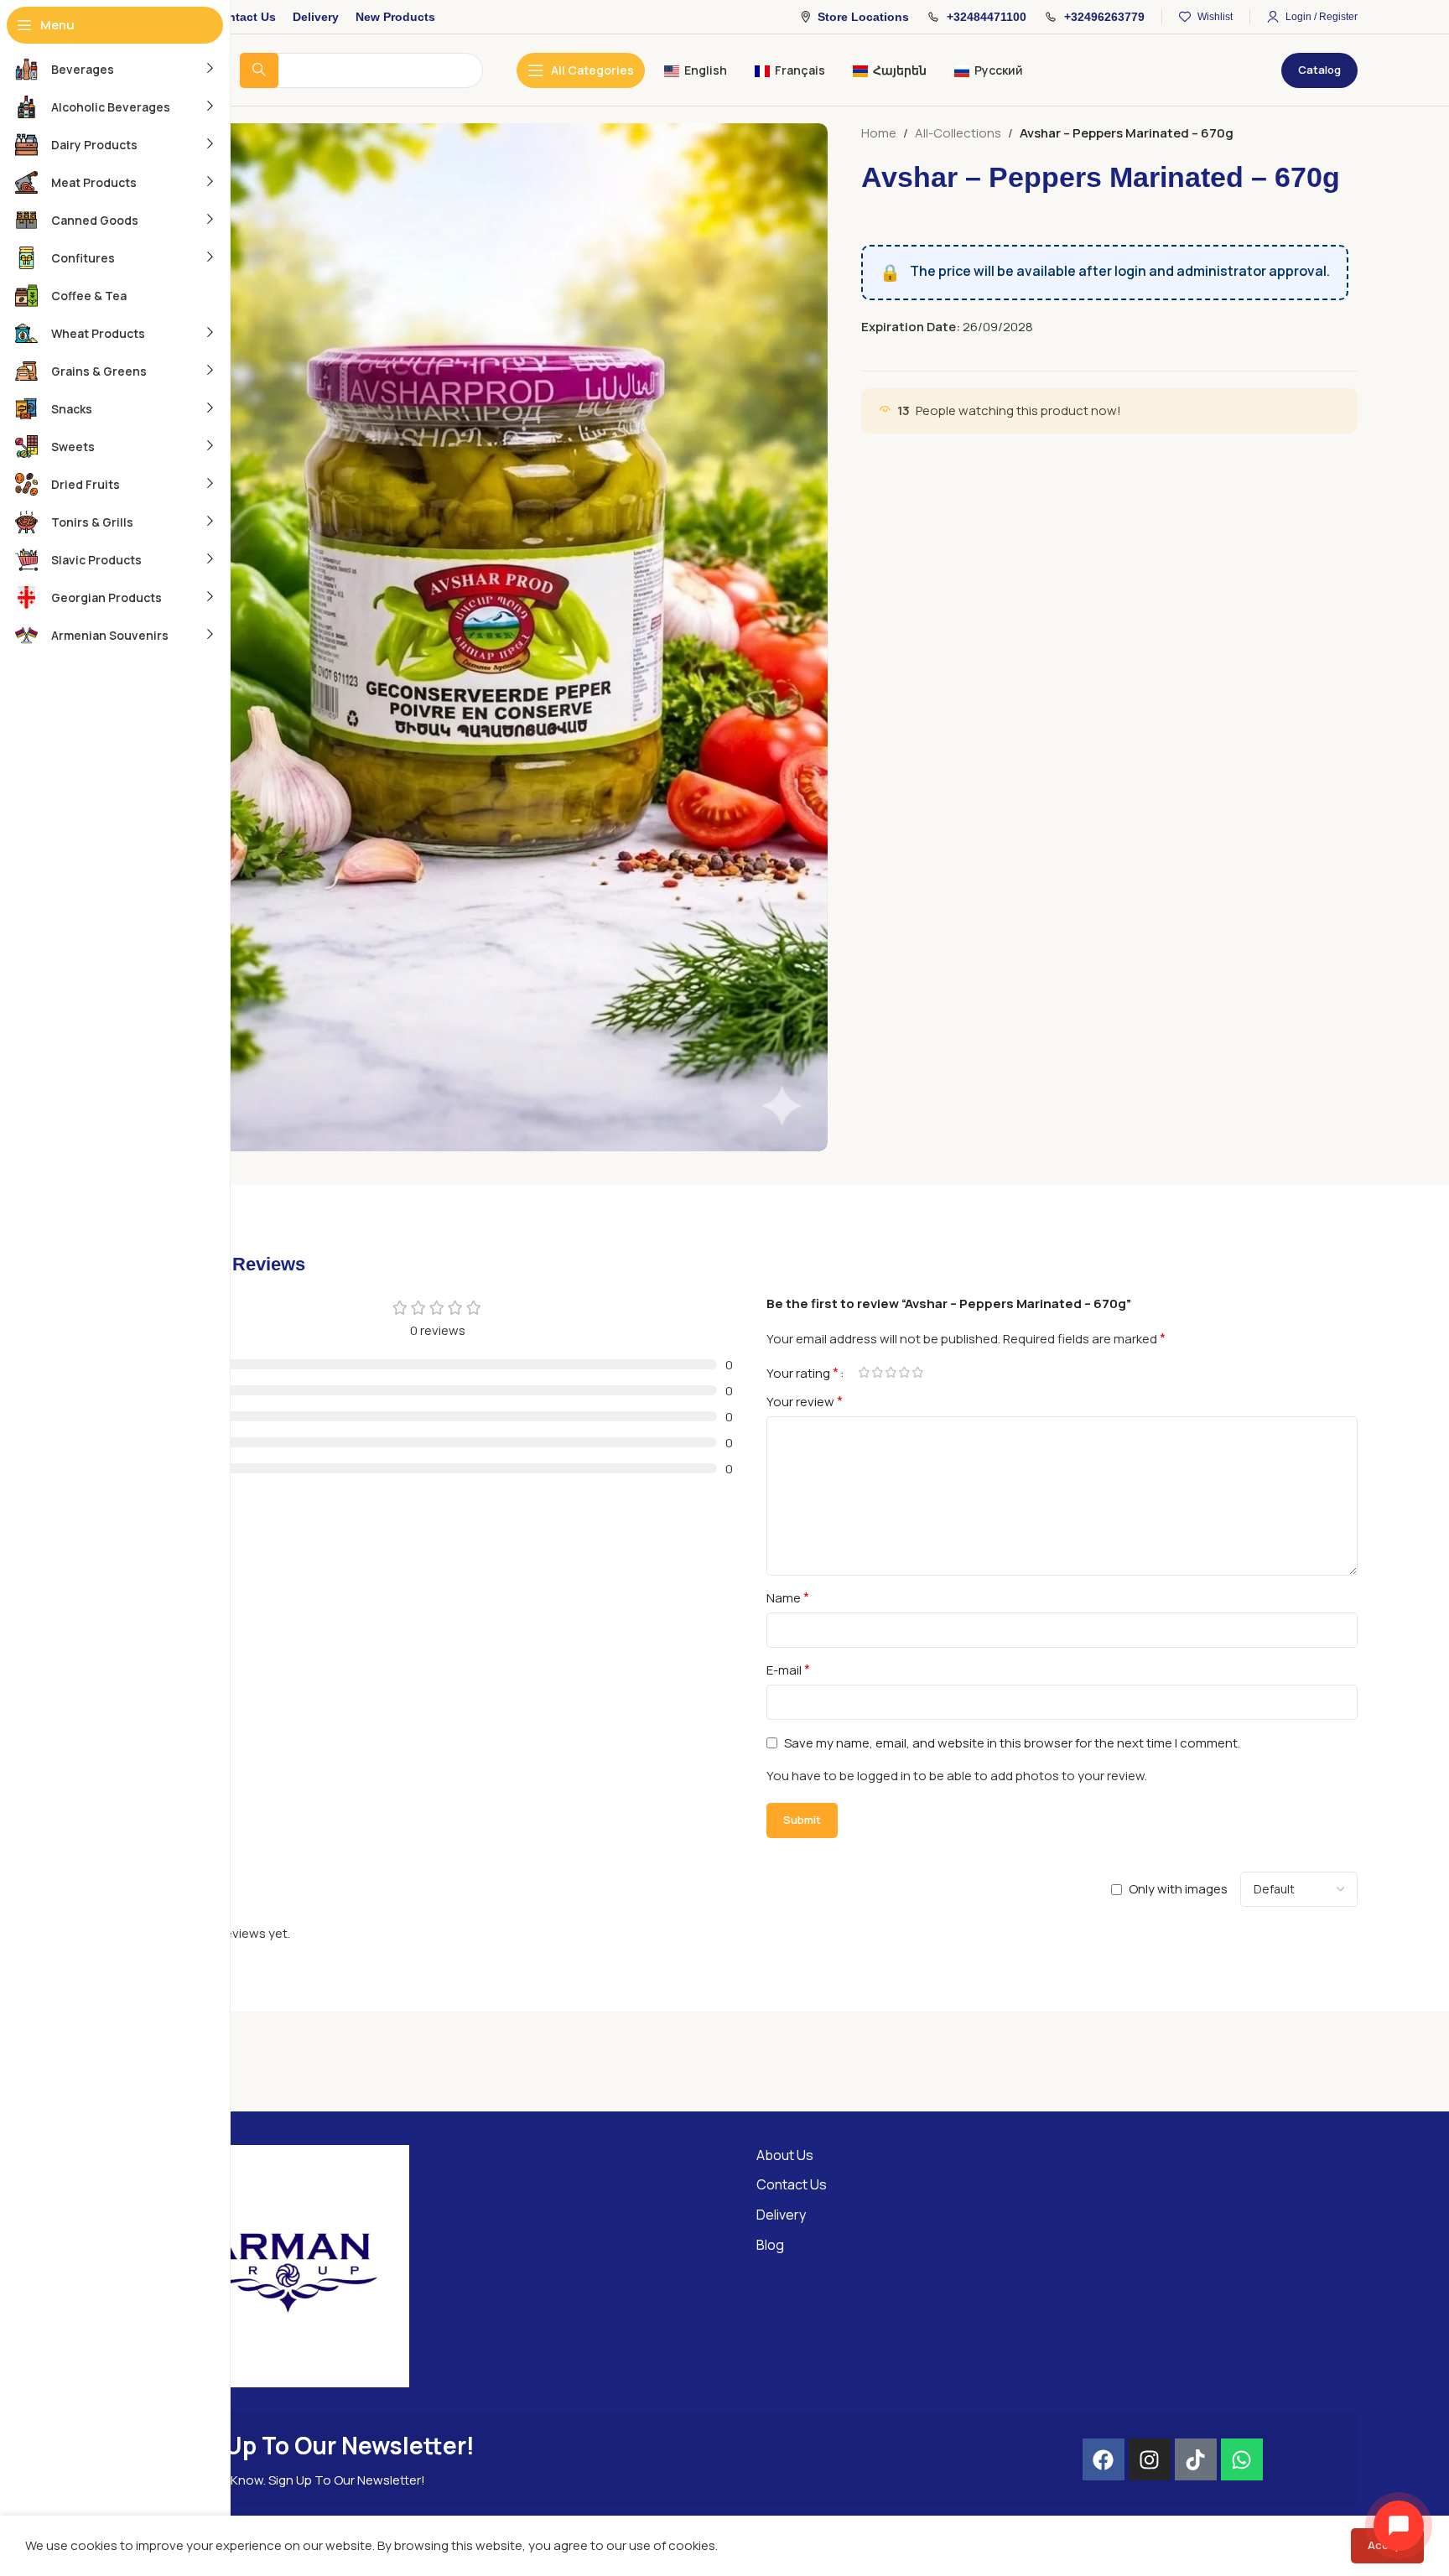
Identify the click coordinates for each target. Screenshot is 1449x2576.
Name (788, 1597)
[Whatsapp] (1242, 2459)
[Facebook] (1104, 2459)
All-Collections (958, 133)
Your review (805, 1401)
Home (879, 133)
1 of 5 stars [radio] (864, 1372)
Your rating (802, 1373)
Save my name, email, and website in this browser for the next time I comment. (1012, 1743)
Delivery (781, 2215)
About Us (785, 2155)
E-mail (788, 1670)
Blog (770, 2245)
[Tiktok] (1196, 2459)
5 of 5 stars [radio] (917, 1372)
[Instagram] (1150, 2459)
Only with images (1178, 1889)
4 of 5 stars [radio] (904, 1372)
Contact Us (792, 2184)
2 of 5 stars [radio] (877, 1372)
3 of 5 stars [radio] (891, 1372)
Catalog (1319, 70)
